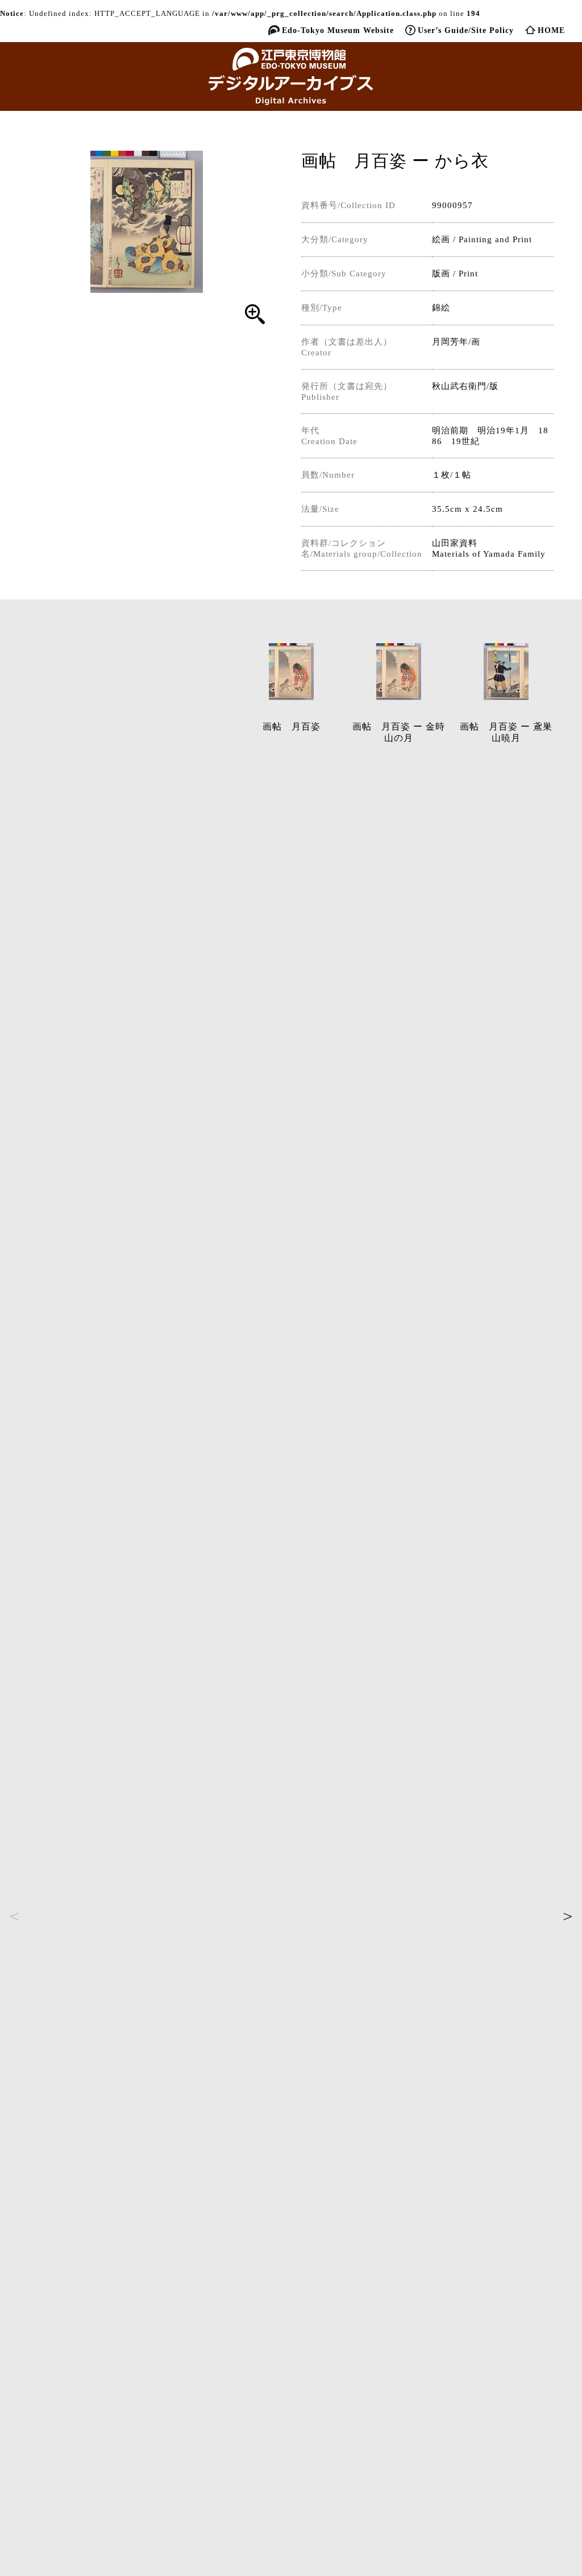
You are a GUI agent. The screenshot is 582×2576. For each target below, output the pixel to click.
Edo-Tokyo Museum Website (338, 30)
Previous (14, 1916)
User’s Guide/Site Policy (466, 30)
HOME (551, 30)
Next (568, 1916)
